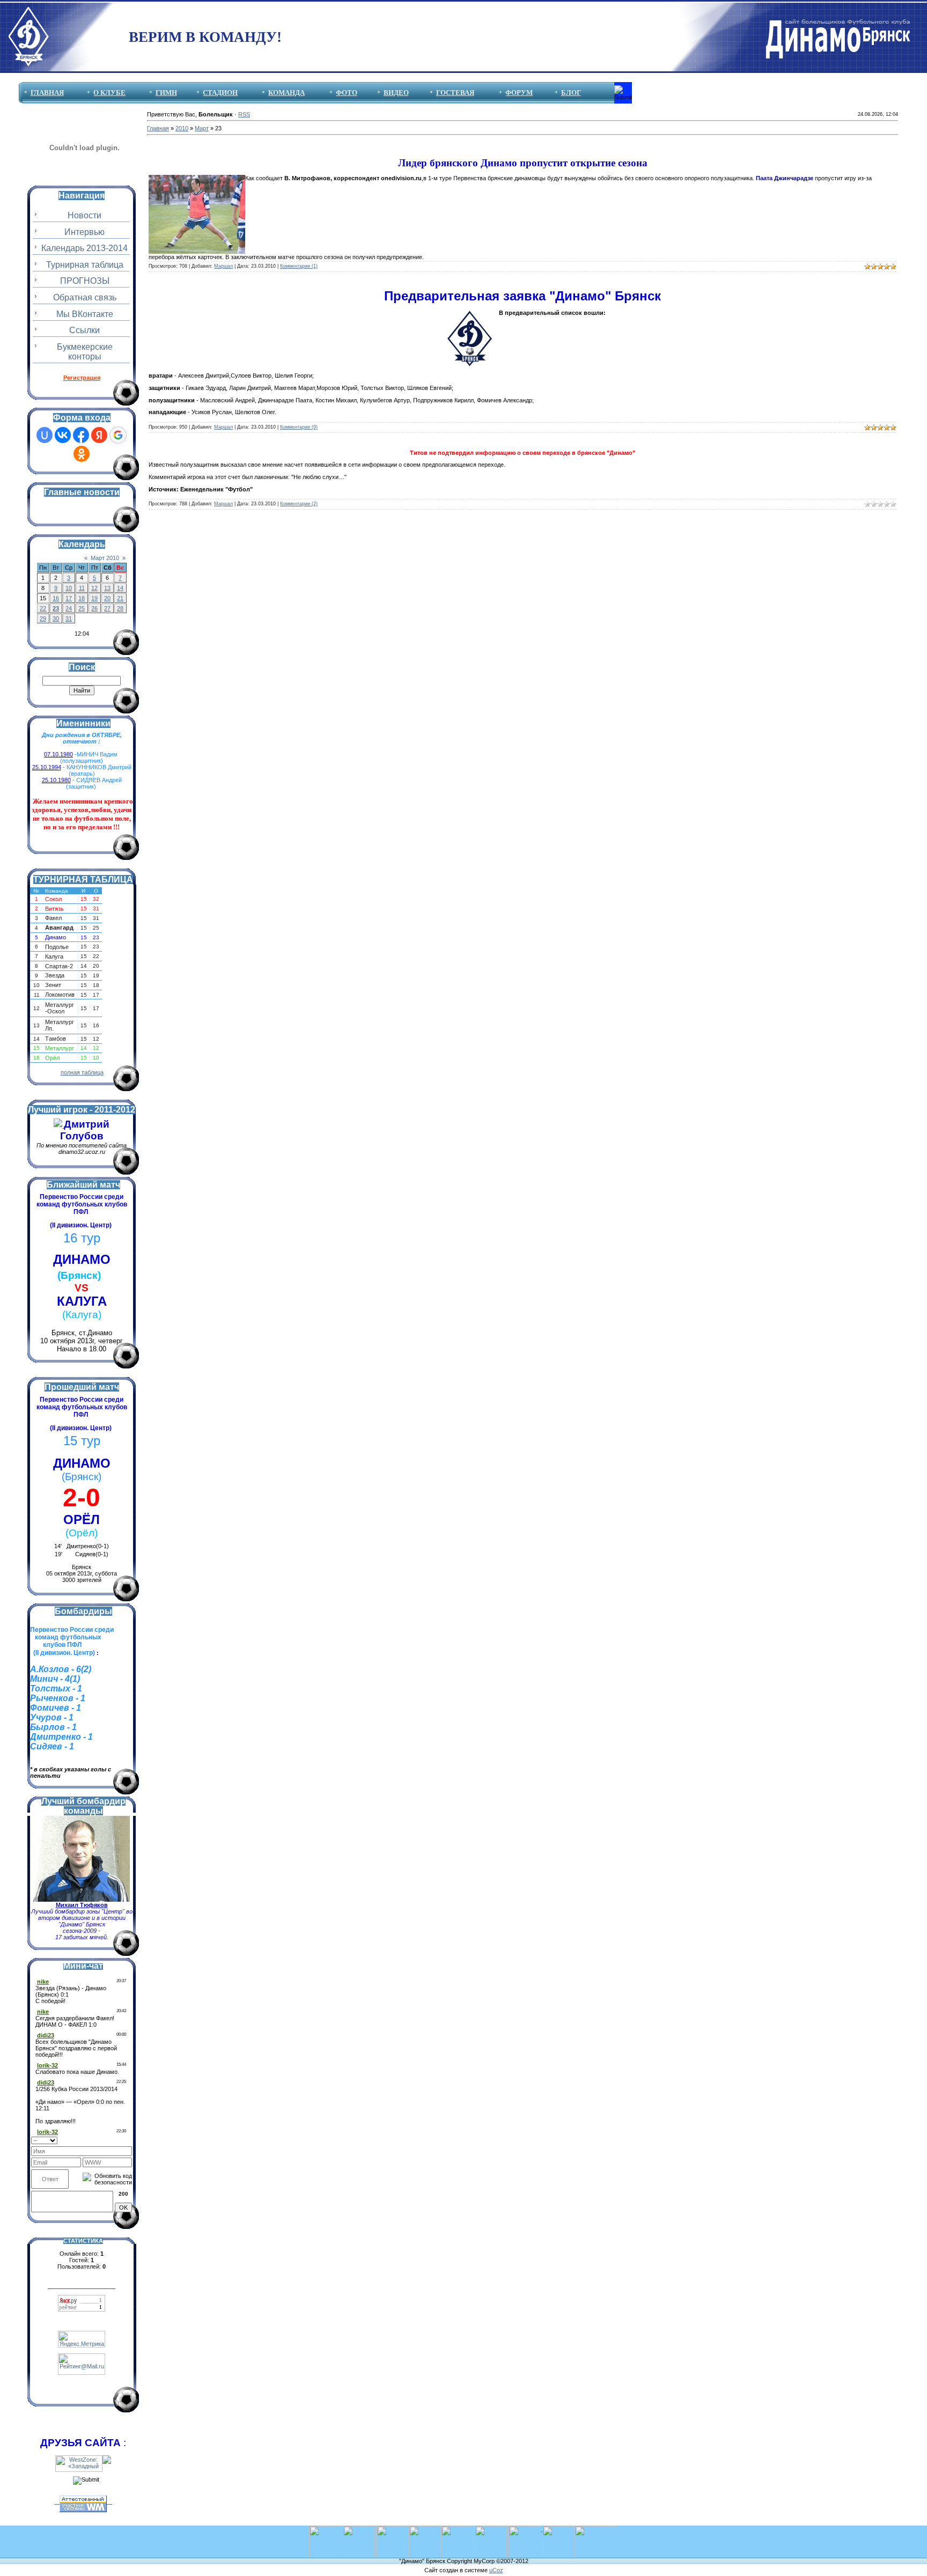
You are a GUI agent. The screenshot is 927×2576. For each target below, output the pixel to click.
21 (120, 598)
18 (82, 598)
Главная (158, 128)
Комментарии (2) (299, 504)
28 (120, 608)
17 (69, 598)
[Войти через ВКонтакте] (63, 435)
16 (56, 598)
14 (120, 588)
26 (94, 608)
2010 (182, 128)
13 (107, 588)
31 (69, 619)
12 (94, 588)
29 (43, 619)
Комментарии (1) (299, 266)
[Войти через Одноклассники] (82, 454)
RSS (244, 114)
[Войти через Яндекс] (99, 435)
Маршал (223, 266)
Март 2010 (105, 558)
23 (56, 608)
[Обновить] (128, 2139)
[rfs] (491, 2529)
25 (82, 608)
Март (202, 128)
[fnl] (596, 2529)
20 (107, 598)
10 (69, 588)
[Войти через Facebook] (81, 435)
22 (43, 608)
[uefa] (325, 2529)
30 (56, 619)
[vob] (525, 2529)
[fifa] (359, 2529)
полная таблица (82, 1072)
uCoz (496, 2570)
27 (107, 608)
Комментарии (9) (299, 427)
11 (82, 588)
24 (69, 608)
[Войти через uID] (45, 435)
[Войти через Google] (118, 435)
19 (94, 598)
